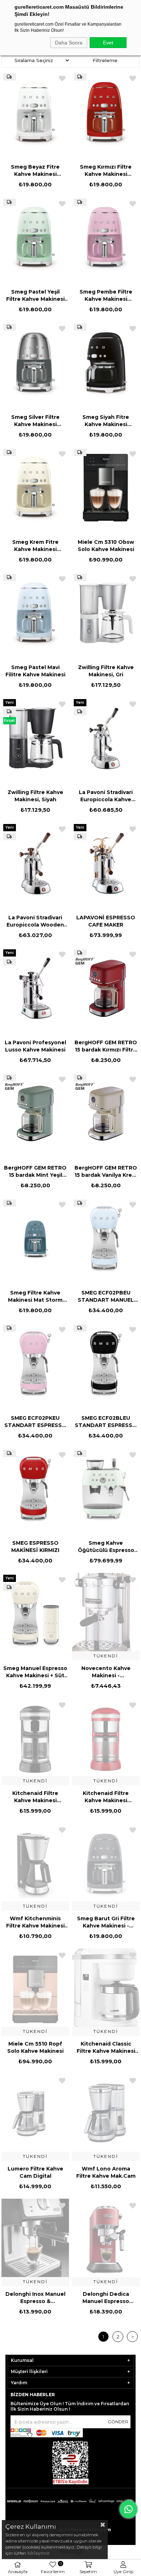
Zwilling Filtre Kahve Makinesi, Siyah (35, 796)
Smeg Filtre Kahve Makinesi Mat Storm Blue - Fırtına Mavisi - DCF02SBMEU (35, 1296)
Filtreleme (105, 60)
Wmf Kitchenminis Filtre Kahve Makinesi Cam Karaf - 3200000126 (35, 1922)
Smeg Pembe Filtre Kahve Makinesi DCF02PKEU (106, 296)
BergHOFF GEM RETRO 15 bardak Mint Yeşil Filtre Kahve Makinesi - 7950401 (35, 1172)
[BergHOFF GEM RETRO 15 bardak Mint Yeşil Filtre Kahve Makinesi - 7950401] (35, 1113)
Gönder (118, 2422)
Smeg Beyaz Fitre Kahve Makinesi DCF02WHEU (35, 171)
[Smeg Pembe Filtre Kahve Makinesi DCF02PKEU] (106, 238)
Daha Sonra (69, 43)
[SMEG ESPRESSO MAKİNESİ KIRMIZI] (35, 1489)
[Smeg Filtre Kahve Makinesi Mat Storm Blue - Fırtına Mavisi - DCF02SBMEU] (35, 1239)
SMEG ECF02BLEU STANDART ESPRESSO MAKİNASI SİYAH (106, 1422)
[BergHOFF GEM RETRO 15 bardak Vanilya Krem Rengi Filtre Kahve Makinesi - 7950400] (106, 1113)
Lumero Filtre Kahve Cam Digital (35, 2172)
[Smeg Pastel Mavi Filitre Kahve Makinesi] (35, 613)
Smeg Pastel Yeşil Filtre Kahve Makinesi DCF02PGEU (35, 296)
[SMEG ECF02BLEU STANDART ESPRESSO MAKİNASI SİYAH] (106, 1364)
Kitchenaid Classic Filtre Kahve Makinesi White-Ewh (106, 2048)
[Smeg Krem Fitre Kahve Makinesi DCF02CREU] (35, 488)
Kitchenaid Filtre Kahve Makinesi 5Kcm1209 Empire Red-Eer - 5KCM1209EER (106, 1797)
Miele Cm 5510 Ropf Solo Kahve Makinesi (35, 2047)
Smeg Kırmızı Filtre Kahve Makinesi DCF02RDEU (106, 171)
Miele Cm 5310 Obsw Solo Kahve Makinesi (106, 546)
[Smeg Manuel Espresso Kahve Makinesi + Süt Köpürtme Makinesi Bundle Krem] (35, 1614)
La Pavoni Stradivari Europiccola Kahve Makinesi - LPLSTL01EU (106, 796)
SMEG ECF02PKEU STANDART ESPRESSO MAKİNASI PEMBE (35, 1422)
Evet (108, 43)
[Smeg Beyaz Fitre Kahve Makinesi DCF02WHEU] (35, 112)
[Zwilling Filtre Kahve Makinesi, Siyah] (35, 738)
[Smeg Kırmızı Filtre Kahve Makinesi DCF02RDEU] (106, 112)
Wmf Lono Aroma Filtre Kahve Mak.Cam (106, 2172)
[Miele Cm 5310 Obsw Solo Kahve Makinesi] (106, 488)
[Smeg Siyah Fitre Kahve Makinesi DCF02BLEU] (106, 363)
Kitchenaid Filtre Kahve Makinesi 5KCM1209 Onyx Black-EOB (35, 1797)
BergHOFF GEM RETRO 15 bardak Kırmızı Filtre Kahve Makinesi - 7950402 (106, 1046)
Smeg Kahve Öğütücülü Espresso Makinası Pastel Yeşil (106, 1547)
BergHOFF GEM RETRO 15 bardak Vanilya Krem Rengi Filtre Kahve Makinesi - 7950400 (106, 1172)
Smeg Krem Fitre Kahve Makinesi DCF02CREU (35, 546)
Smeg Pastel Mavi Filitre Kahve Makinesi (35, 671)
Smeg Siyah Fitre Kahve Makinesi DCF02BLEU (106, 421)
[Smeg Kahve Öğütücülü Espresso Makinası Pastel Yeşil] (106, 1489)
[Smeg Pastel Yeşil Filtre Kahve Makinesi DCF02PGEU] (35, 238)
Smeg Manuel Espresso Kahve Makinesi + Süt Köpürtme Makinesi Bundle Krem (35, 1672)
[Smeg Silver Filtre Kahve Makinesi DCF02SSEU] (35, 363)
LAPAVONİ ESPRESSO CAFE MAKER (106, 921)
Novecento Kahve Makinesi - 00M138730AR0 (106, 1672)
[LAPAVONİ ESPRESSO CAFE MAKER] (106, 863)
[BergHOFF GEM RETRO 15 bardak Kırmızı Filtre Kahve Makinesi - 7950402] (106, 988)
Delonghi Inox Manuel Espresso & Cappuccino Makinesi (35, 2298)
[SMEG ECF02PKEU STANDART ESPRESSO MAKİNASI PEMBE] (35, 1364)
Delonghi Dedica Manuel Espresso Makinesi (106, 2298)
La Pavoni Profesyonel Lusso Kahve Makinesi (35, 1046)
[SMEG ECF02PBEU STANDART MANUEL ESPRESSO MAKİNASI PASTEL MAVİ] (106, 1239)
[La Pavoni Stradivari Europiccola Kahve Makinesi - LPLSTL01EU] (106, 738)
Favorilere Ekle (62, 78)
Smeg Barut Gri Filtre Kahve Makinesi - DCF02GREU (106, 1922)
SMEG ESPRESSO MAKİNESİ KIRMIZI (35, 1547)
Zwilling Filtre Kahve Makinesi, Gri (106, 671)
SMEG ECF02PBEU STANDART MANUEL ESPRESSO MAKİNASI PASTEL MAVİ (106, 1296)
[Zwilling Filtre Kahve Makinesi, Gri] (106, 613)
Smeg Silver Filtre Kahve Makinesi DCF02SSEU (35, 421)
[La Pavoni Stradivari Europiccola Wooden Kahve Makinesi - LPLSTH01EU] (35, 863)
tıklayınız (38, 2553)
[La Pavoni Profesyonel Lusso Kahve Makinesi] (35, 988)
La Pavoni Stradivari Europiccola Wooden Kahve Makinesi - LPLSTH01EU (35, 921)
